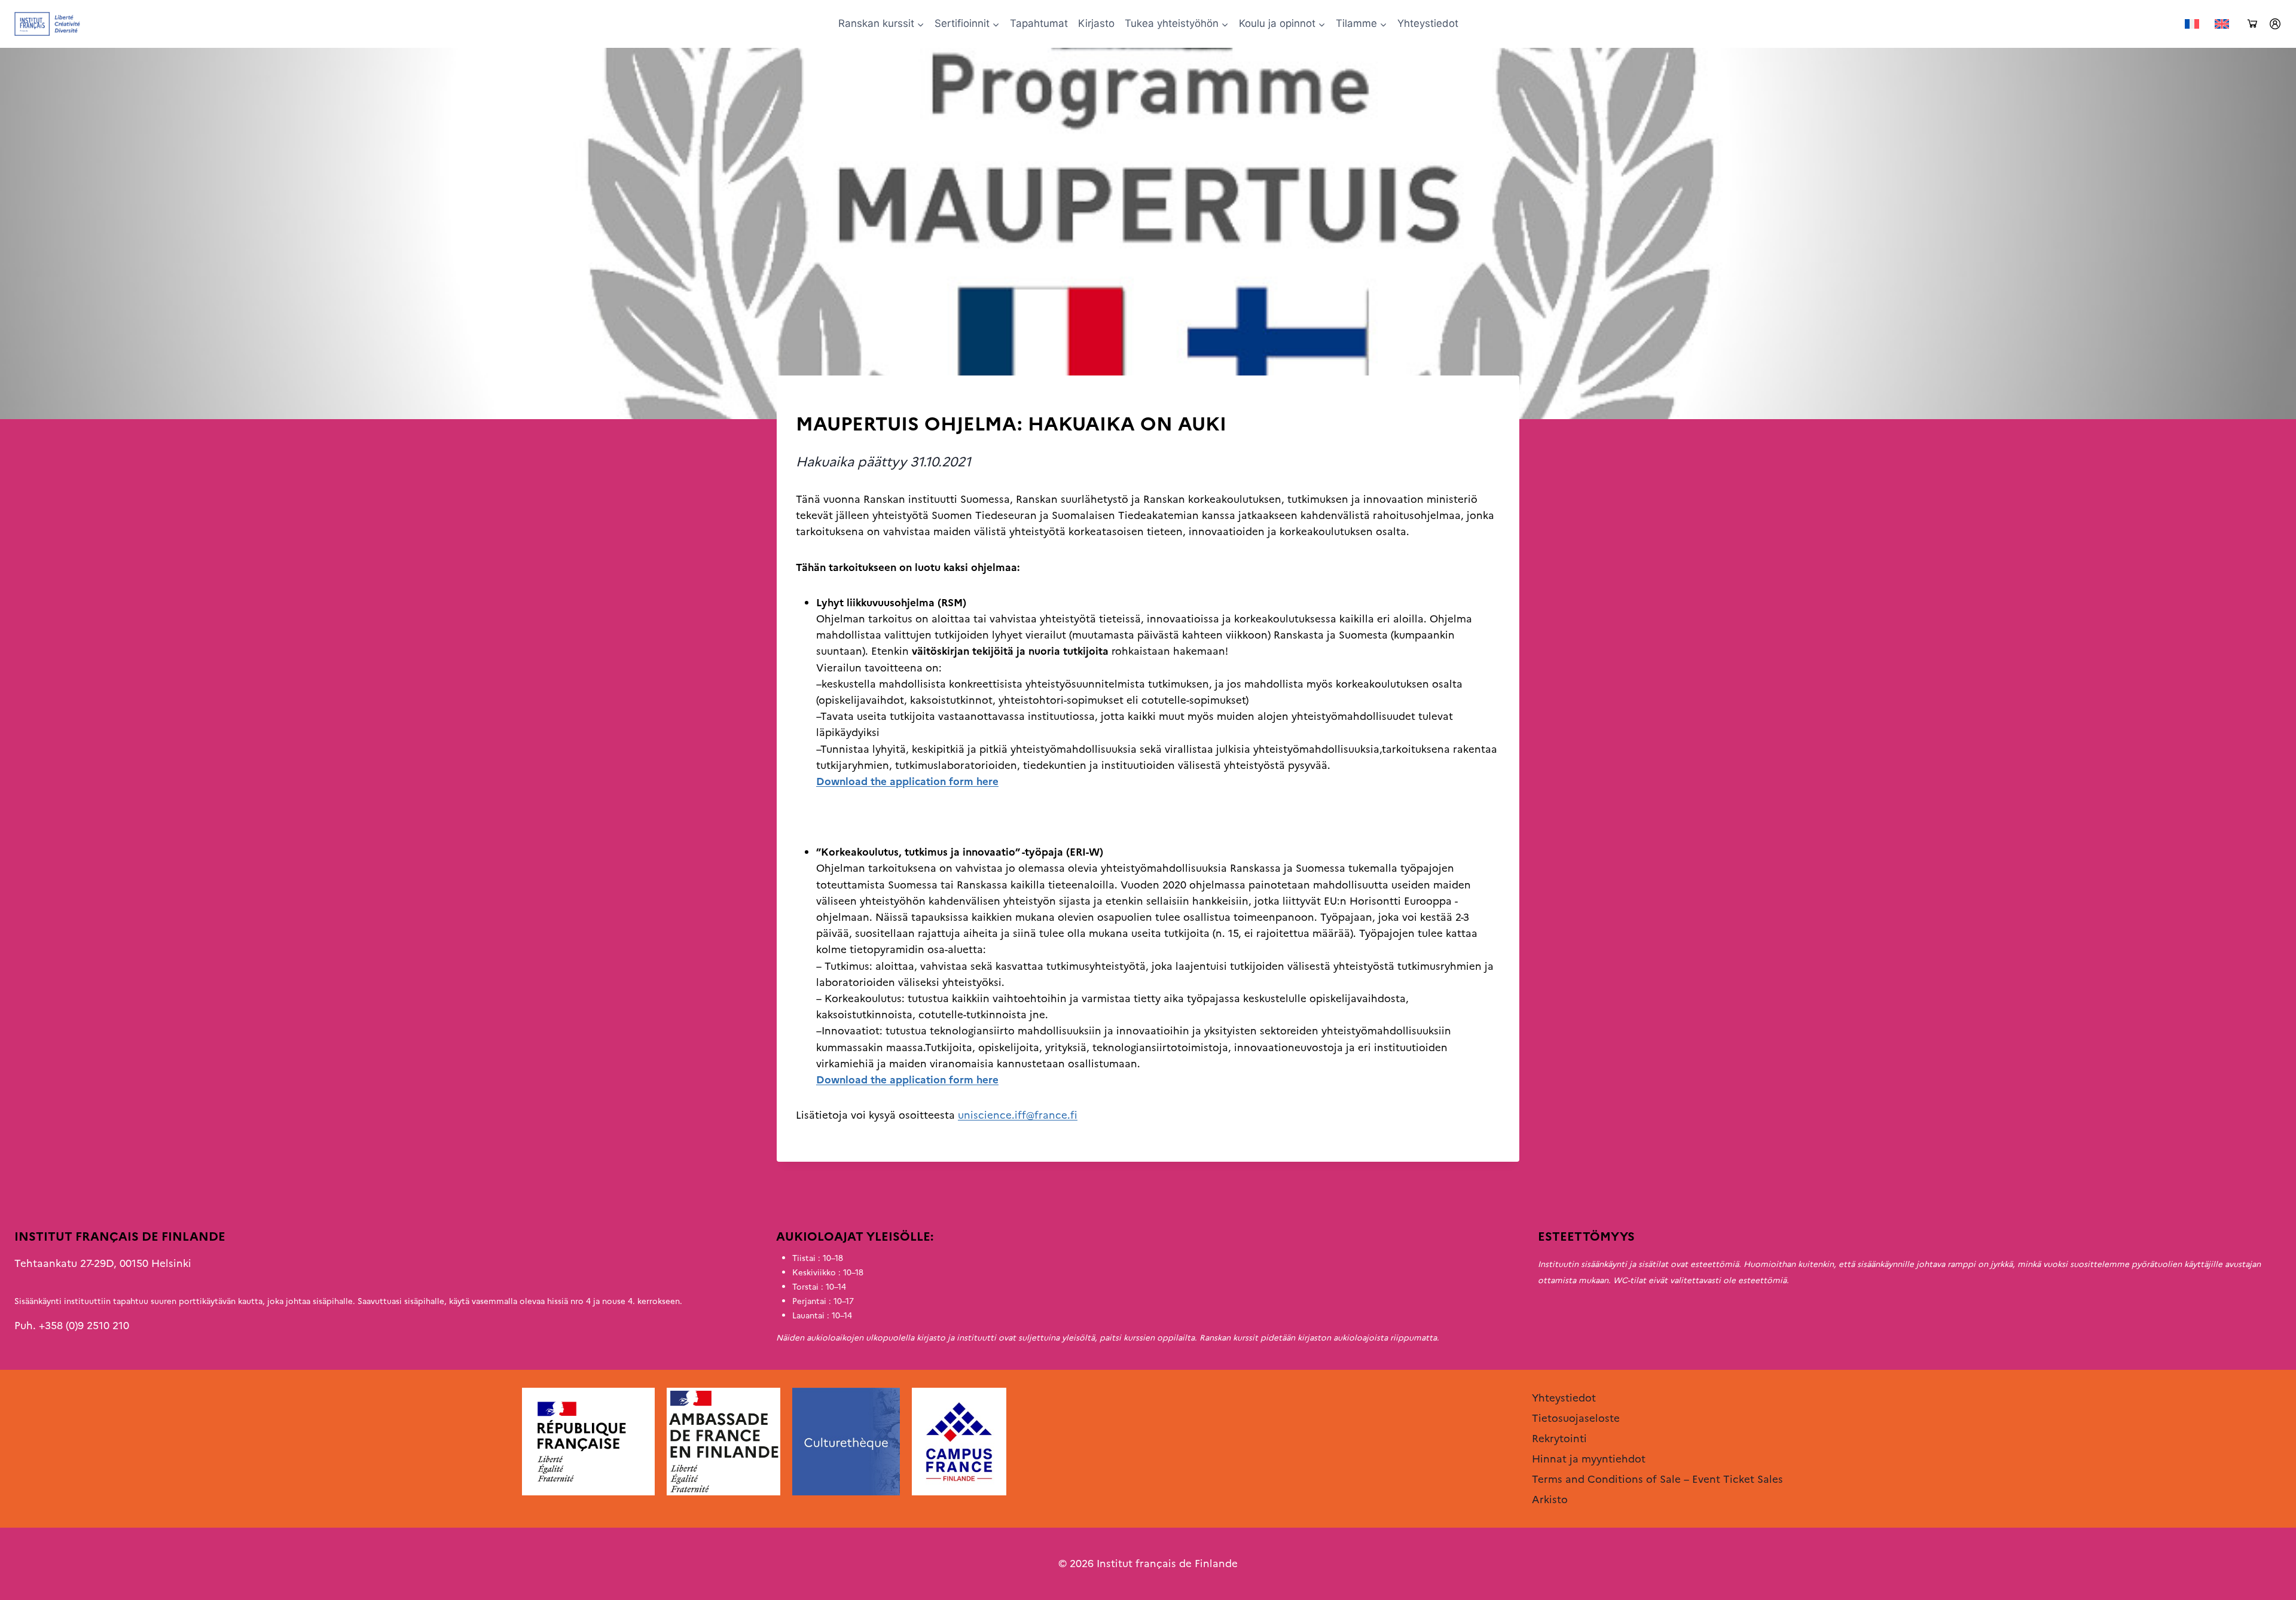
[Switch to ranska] (2192, 24)
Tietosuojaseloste (1576, 1418)
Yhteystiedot (1428, 23)
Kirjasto (1096, 23)
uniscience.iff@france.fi (1018, 1115)
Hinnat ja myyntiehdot (1589, 1459)
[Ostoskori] (2252, 24)
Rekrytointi (1559, 1439)
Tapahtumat (1039, 23)
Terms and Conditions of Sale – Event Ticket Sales (1657, 1479)
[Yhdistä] (2275, 24)
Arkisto (813, 400)
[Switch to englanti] (2222, 24)
